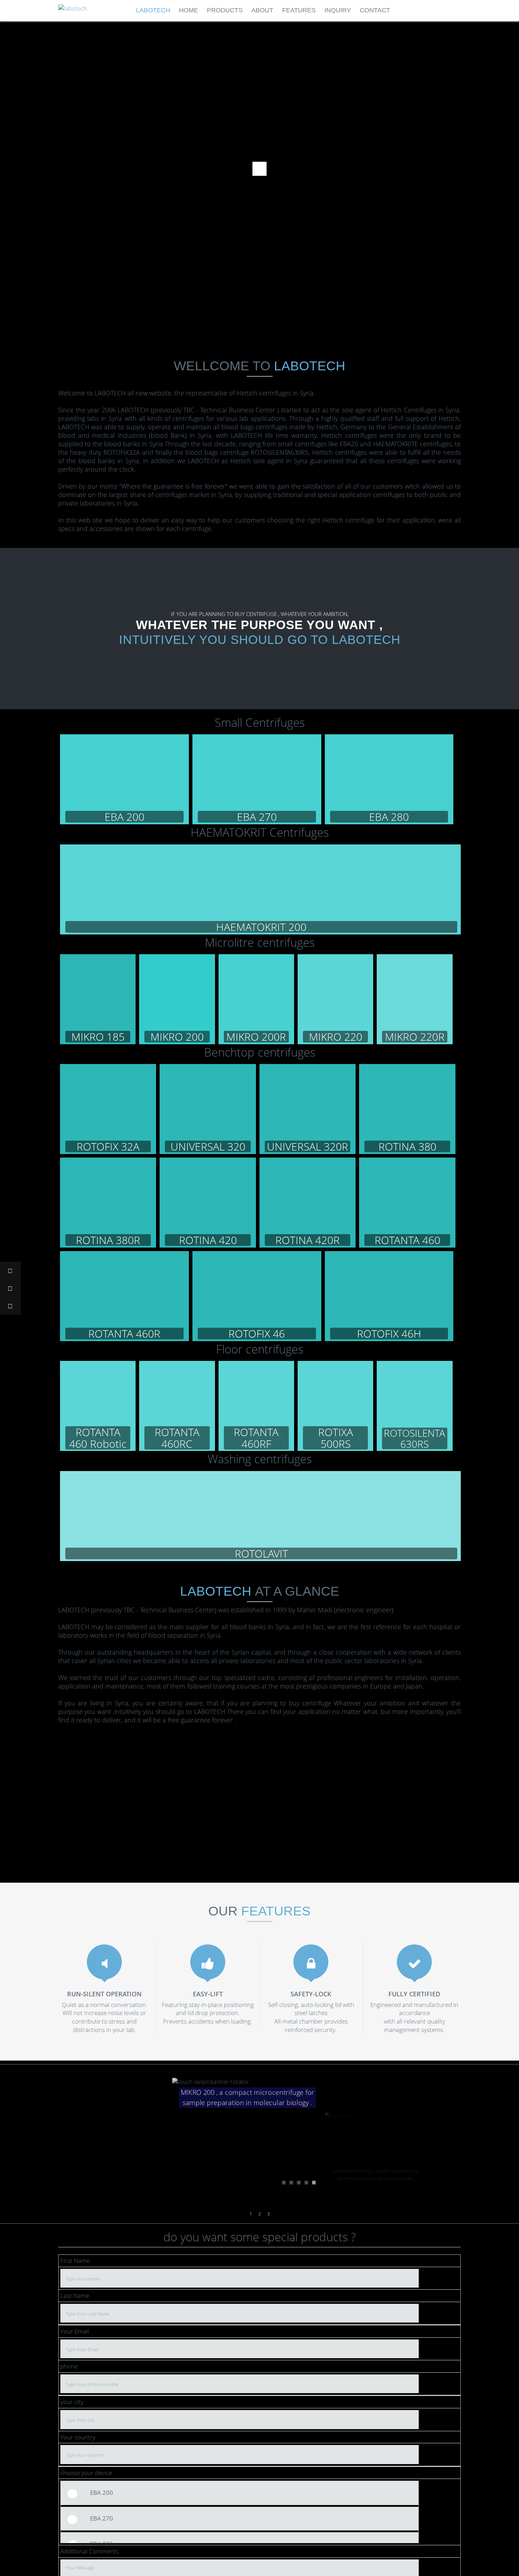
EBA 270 (102, 2518)
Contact (375, 10)
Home (189, 10)
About (262, 10)
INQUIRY (338, 10)
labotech (153, 10)
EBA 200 (102, 2493)
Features (299, 10)
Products (225, 10)
